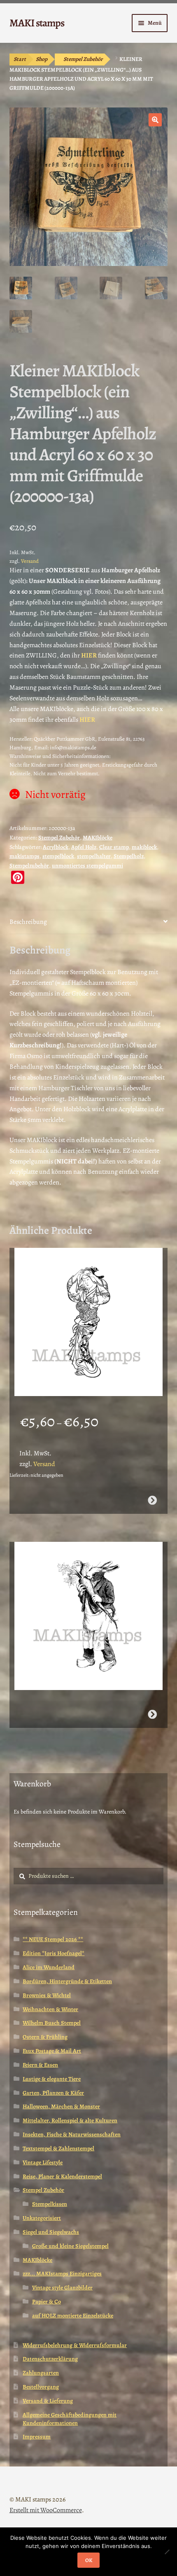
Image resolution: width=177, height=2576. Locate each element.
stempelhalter (94, 856)
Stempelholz (129, 856)
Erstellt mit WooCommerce (46, 2510)
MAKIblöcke (98, 838)
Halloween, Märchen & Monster (61, 2106)
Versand (30, 561)
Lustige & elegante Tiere (52, 2079)
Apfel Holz (84, 847)
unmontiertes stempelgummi (87, 866)
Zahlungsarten (41, 2373)
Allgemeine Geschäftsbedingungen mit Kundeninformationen (70, 2419)
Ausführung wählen (152, 1500)
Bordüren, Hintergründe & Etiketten (67, 1981)
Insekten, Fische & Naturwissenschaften (72, 2134)
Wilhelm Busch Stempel (52, 2023)
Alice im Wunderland (49, 1967)
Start (20, 59)
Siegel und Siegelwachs (51, 2232)
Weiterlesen (152, 1714)
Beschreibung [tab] (28, 922)
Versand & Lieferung (48, 2401)
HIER (87, 720)
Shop (42, 59)
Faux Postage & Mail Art (52, 2051)
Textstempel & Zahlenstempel (58, 2148)
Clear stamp (114, 847)
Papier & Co (47, 2302)
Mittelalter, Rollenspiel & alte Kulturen (70, 2120)
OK (89, 2560)
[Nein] (167, 2552)
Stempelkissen (50, 2204)
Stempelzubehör (29, 866)
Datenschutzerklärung (50, 2359)
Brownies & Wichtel (47, 1995)
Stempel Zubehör (83, 59)
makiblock (144, 847)
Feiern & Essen (40, 2065)
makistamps (24, 856)
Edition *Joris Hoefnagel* (54, 1953)
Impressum (37, 2437)
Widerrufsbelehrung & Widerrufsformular (75, 2345)
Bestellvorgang (41, 2387)
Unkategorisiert (42, 2218)
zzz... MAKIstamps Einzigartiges (62, 2274)
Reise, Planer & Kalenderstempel (62, 2176)
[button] (155, 120)
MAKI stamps (37, 23)
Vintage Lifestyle (43, 2162)
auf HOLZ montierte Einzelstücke (73, 2316)
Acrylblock (56, 847)
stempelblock (58, 856)
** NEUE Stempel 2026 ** (53, 1939)
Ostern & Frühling (45, 2037)
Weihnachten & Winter (50, 2009)
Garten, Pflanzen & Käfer (53, 2093)
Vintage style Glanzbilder (62, 2288)
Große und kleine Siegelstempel (70, 2246)
